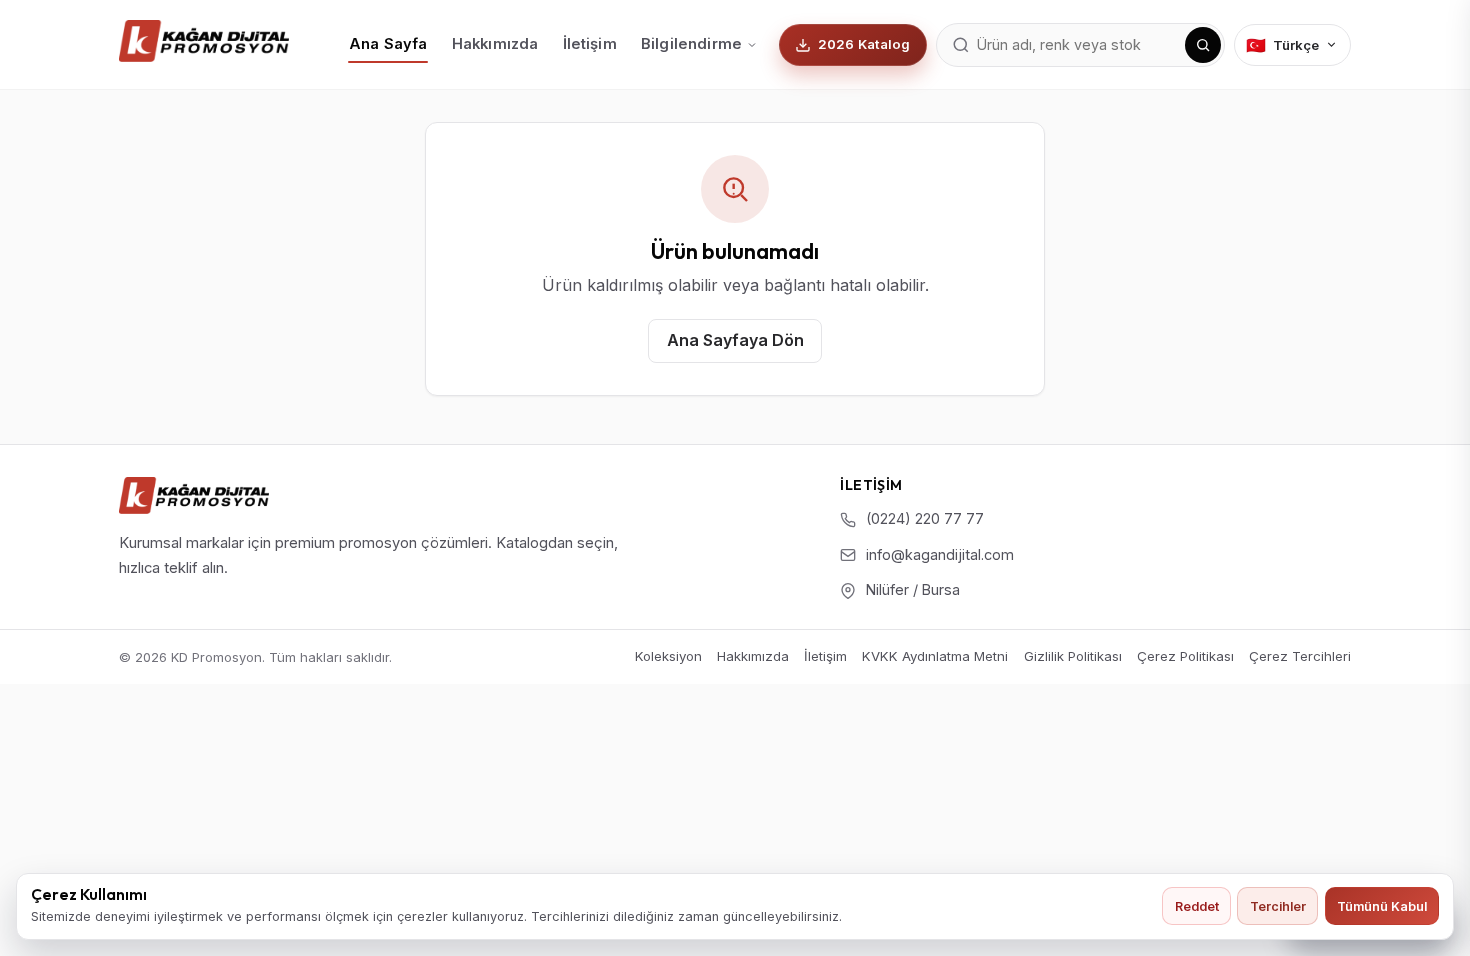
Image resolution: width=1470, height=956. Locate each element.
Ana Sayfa (388, 44)
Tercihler (1278, 906)
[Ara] (1203, 45)
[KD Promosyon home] (204, 41)
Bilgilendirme (691, 44)
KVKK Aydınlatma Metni (935, 656)
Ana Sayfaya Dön (735, 340)
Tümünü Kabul (1382, 906)
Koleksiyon (668, 656)
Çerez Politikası (1185, 656)
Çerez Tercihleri (1300, 656)
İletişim (590, 44)
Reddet (1197, 906)
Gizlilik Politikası (1073, 656)
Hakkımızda (495, 44)
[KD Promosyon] (194, 495)
